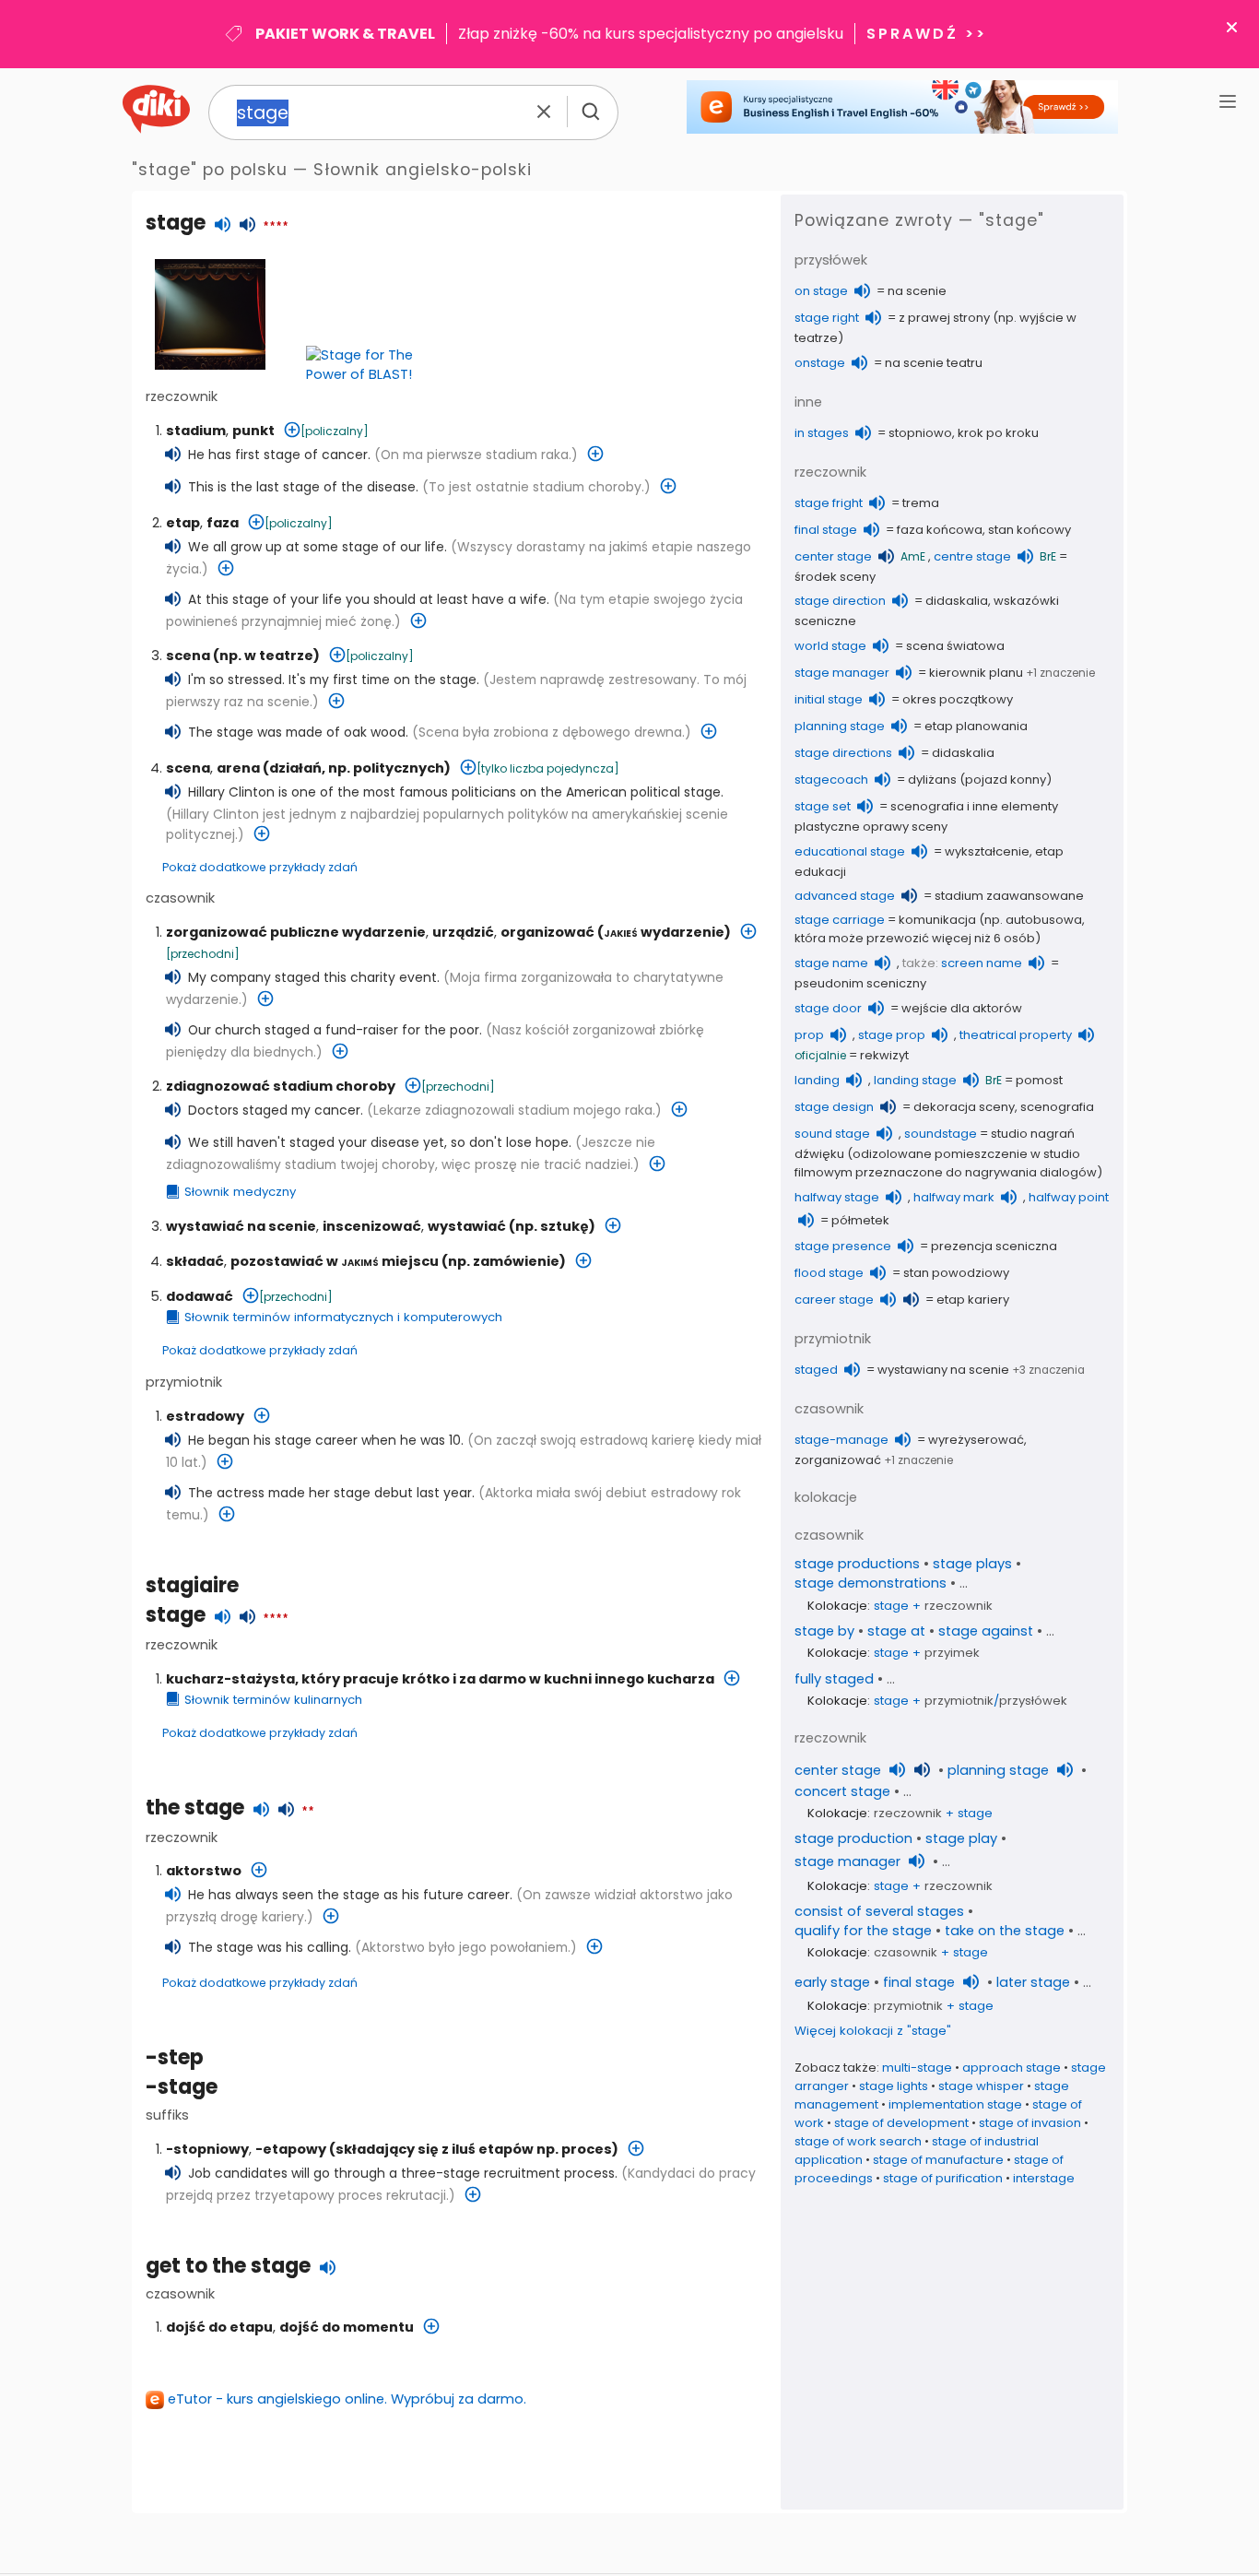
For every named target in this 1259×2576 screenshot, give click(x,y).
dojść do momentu (347, 2327)
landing (817, 1080)
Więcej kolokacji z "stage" (873, 2031)
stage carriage (840, 920)
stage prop (892, 1035)
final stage (826, 530)
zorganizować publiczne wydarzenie (296, 932)
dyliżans (932, 780)
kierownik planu (976, 673)
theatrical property (1016, 1035)
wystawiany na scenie (943, 1370)
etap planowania (976, 726)
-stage (182, 2087)
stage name (831, 963)
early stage (832, 1982)
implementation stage (955, 2104)
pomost (1039, 1080)
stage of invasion (1030, 2123)
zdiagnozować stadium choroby (281, 1086)
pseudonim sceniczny (860, 983)
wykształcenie (987, 851)
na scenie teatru (934, 363)
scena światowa (955, 646)
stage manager (842, 673)
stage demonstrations (871, 1583)
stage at (896, 1631)
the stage (195, 1808)
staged (816, 1370)
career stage (834, 1300)
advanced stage (845, 896)
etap (183, 523)
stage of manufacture (938, 2160)
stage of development (901, 2123)
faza (223, 523)
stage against (986, 1631)
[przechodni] (203, 954)
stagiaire (192, 1585)
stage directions (843, 753)
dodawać (200, 1296)
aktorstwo (204, 1871)
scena (188, 656)
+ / (971, 1701)
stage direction (840, 601)
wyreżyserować (976, 1440)
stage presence (843, 1246)
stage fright (829, 503)
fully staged (834, 1679)
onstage (820, 363)
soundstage (941, 1134)
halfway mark (954, 1197)
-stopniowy (207, 2149)
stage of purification (943, 2178)
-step (175, 2057)
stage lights (894, 2086)
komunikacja (937, 920)
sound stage (832, 1134)
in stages (822, 433)
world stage (830, 646)
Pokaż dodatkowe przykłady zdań (260, 867)
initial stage (829, 699)
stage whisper (981, 2086)
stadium (196, 431)
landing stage (915, 1080)
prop (809, 1035)
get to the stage (228, 2266)
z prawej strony (944, 318)
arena (238, 768)
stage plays (972, 1564)
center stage (833, 556)
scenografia (1057, 1107)
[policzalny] (335, 431)
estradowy (205, 1416)
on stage (821, 291)
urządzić (463, 932)
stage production (853, 1838)
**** (276, 227)
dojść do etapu (219, 2327)
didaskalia (957, 601)
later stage (1033, 1982)
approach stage (1012, 2068)
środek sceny (835, 577)
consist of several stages (879, 1911)
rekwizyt (884, 1055)
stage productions (857, 1564)
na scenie (917, 291)
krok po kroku (998, 433)
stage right (827, 318)
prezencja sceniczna (994, 1246)
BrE (1048, 556)
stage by (824, 1631)
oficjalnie (820, 1055)
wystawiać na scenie (241, 1226)
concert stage (842, 1791)
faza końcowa (940, 530)
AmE (913, 556)
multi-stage (917, 2068)
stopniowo (920, 433)
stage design (834, 1107)
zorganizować (838, 1460)
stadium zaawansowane (1009, 896)
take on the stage (1005, 1931)
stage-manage (841, 1440)
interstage (1044, 2178)
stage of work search (858, 2141)
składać (195, 1261)
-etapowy (291, 2149)
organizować (547, 932)
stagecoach (831, 780)
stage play (961, 1838)
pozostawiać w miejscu (335, 1261)
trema (921, 503)
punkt (253, 431)
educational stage (850, 851)
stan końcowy (1030, 530)
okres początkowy (958, 699)
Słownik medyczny (240, 1192)
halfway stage (837, 1197)
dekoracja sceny (964, 1107)
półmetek (860, 1220)
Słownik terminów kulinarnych (273, 1700)
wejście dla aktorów (962, 1008)
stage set (823, 806)
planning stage (840, 726)
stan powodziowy (956, 1273)
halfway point (1069, 1197)
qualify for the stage (863, 1931)
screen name (982, 963)
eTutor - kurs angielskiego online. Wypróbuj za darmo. (347, 2399)
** (308, 1812)
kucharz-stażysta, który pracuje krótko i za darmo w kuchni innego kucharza (440, 1679)
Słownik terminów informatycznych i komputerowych (343, 1317)
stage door (828, 1008)
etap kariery (973, 1300)
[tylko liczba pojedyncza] (548, 768)
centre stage (972, 556)
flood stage (829, 1273)
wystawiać (467, 1226)
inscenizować (372, 1226)
